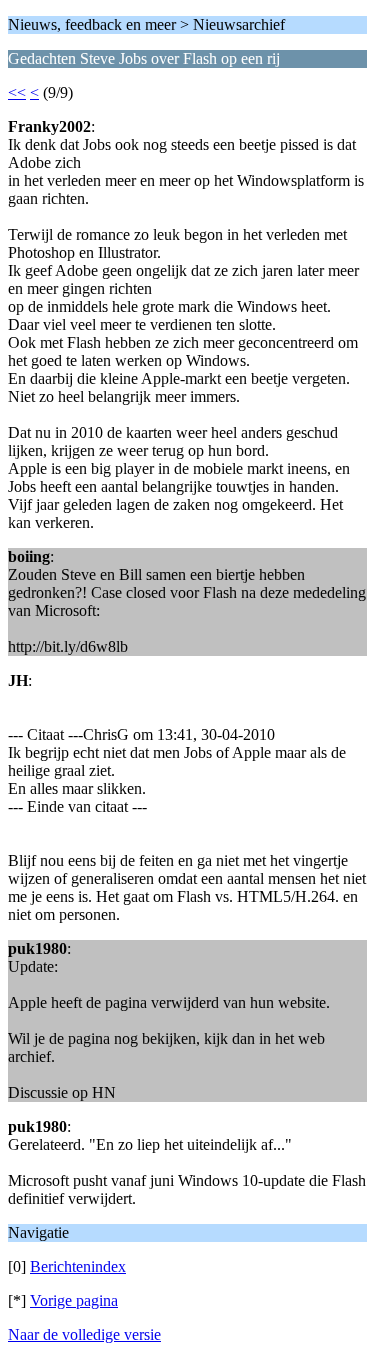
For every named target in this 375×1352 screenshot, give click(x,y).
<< (17, 92)
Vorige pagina (74, 1300)
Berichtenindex (78, 1266)
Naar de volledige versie (84, 1334)
